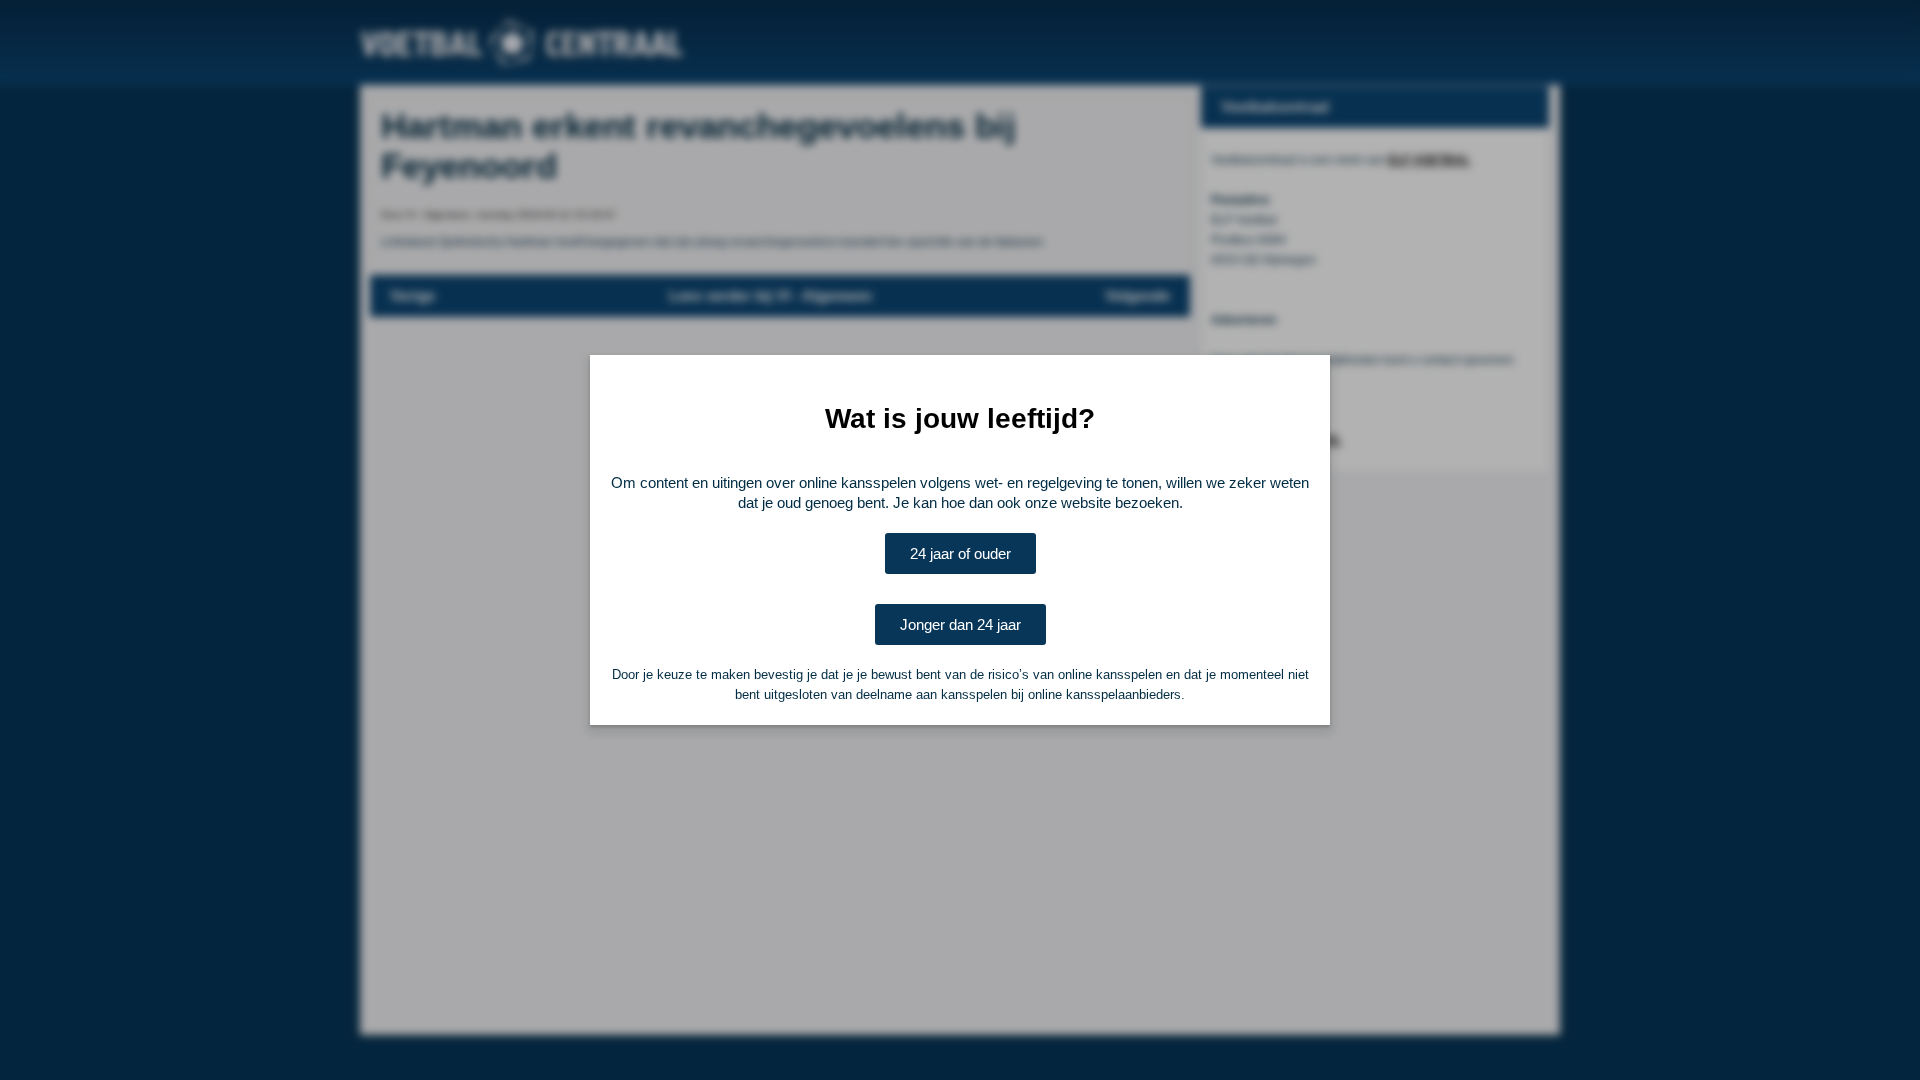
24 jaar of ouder (960, 553)
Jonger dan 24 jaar (960, 624)
